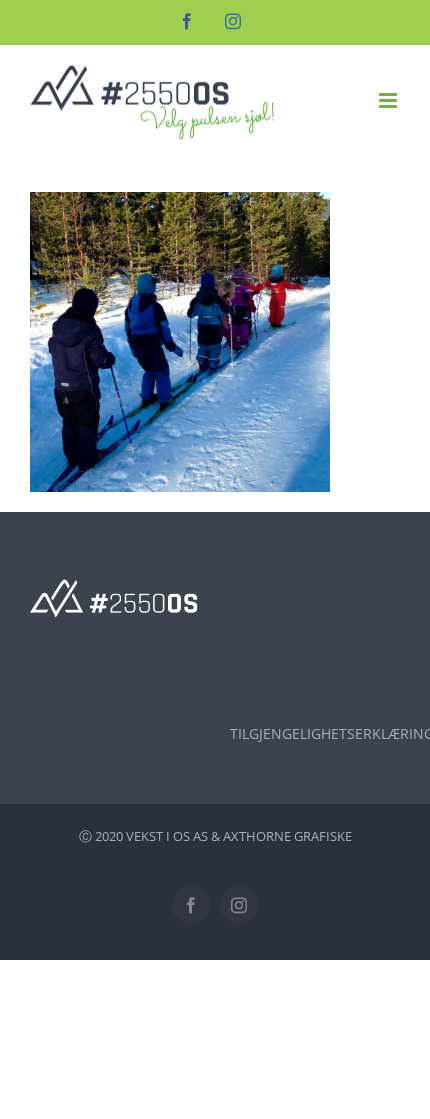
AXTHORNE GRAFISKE (287, 836)
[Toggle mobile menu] (389, 100)
